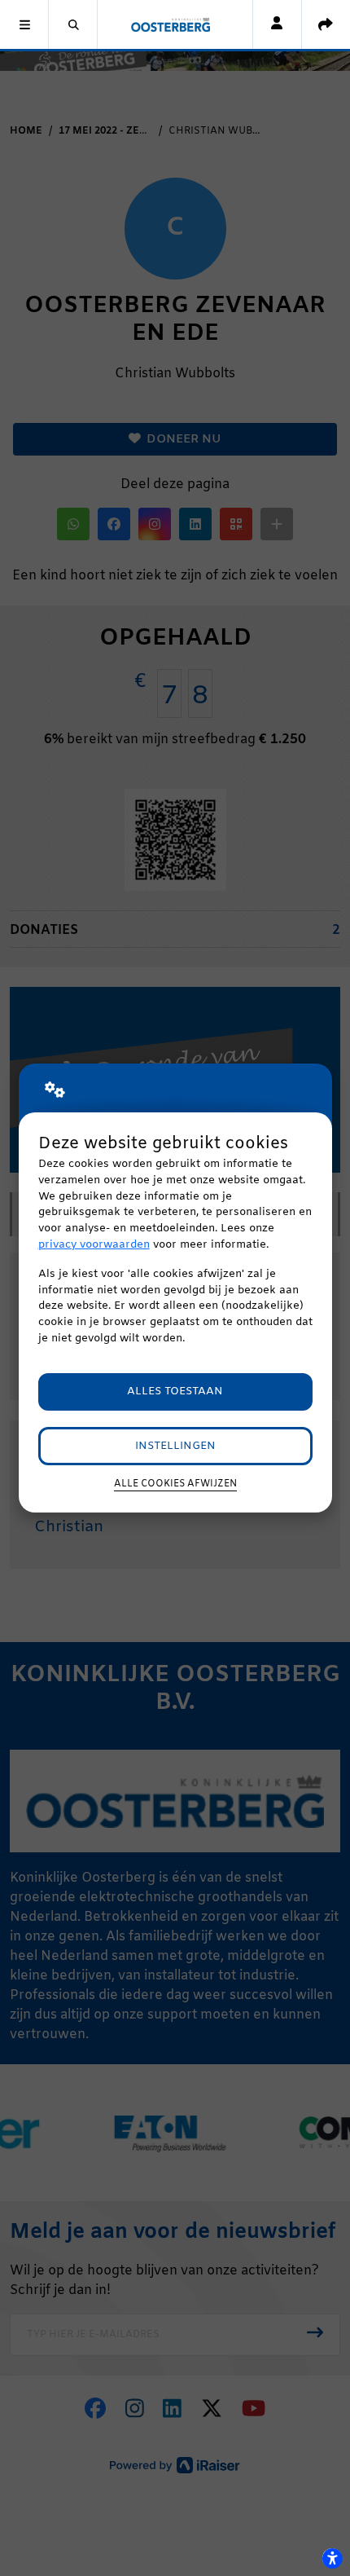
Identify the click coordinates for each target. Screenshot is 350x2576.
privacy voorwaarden (94, 1245)
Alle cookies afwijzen (175, 1484)
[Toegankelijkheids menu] (332, 2558)
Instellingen (175, 1446)
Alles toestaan (175, 1391)
